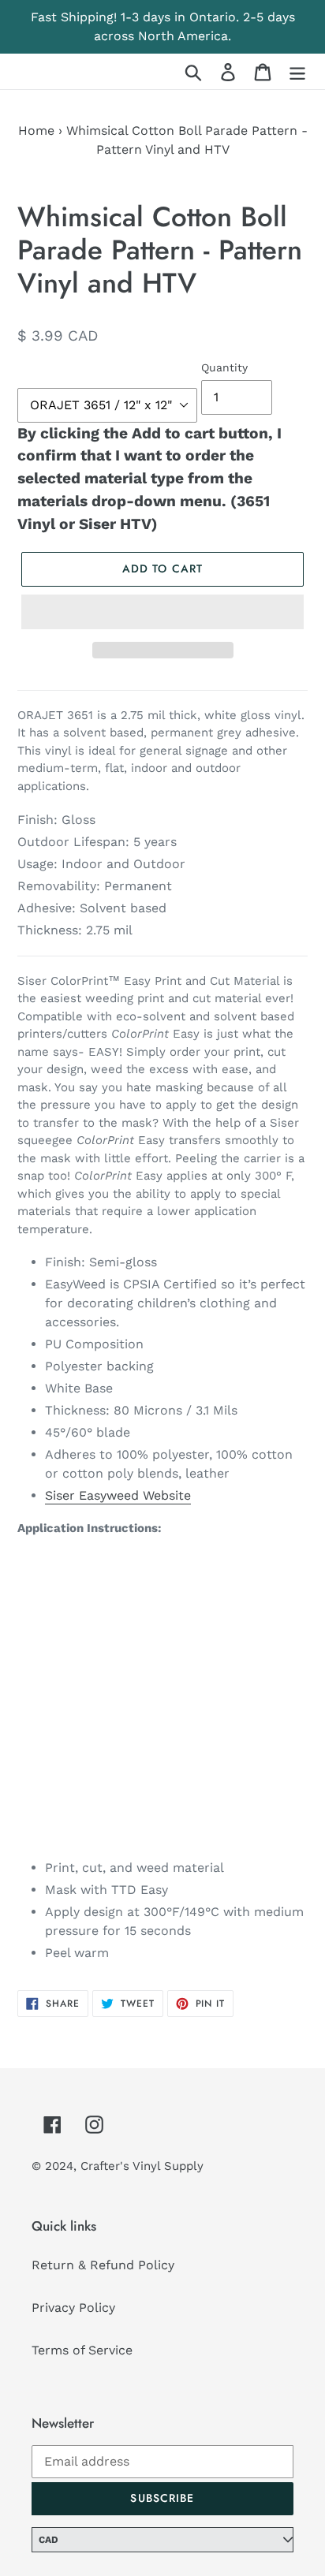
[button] (162, 612)
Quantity (224, 367)
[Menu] (297, 71)
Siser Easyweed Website (118, 1495)
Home (36, 130)
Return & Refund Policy (103, 2265)
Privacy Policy (73, 2308)
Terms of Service (82, 2350)
